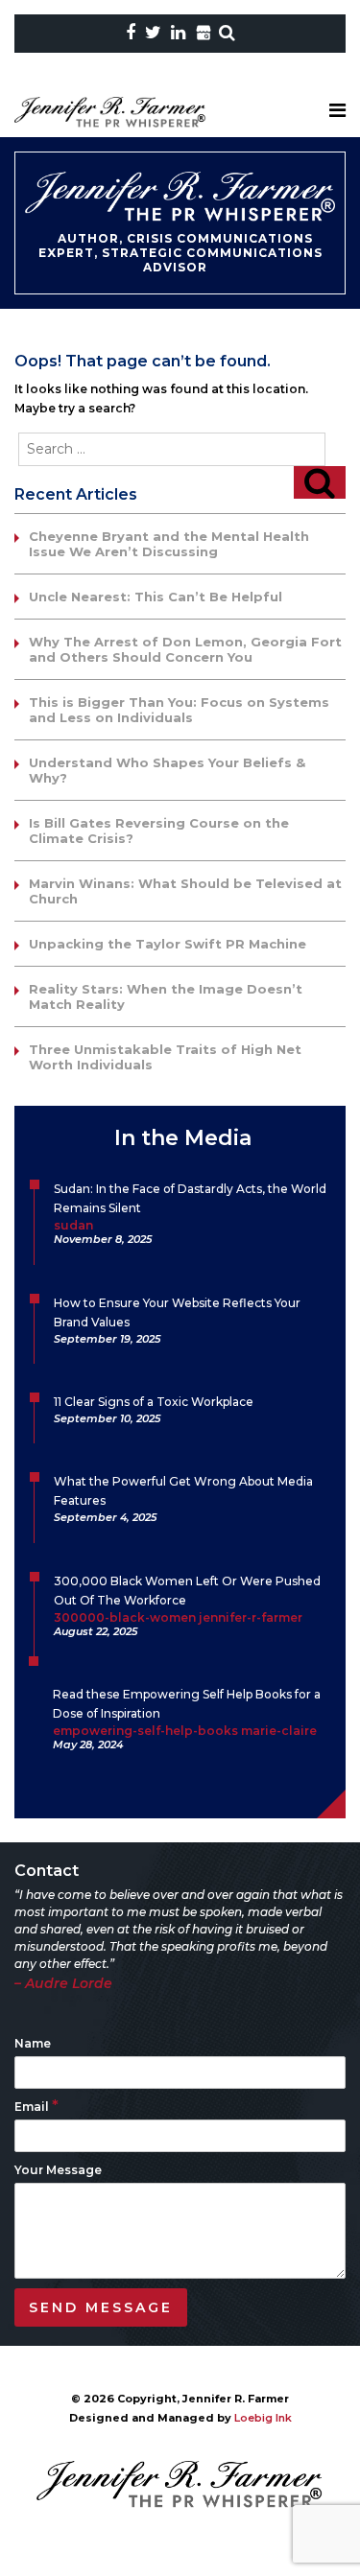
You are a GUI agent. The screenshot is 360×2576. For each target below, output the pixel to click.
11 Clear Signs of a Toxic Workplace (154, 1402)
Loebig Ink (263, 2418)
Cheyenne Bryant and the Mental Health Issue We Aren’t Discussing (169, 544)
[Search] (320, 482)
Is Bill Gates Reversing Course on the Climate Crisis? (159, 831)
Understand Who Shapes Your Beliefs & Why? (167, 770)
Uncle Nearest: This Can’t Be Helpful (156, 597)
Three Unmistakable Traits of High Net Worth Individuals (165, 1057)
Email (36, 2107)
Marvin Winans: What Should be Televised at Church (185, 891)
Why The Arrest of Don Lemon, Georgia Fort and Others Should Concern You (185, 649)
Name (33, 2043)
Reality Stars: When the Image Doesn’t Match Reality (166, 996)
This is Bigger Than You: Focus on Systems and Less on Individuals (179, 710)
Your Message (58, 2170)
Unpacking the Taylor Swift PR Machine (168, 944)
